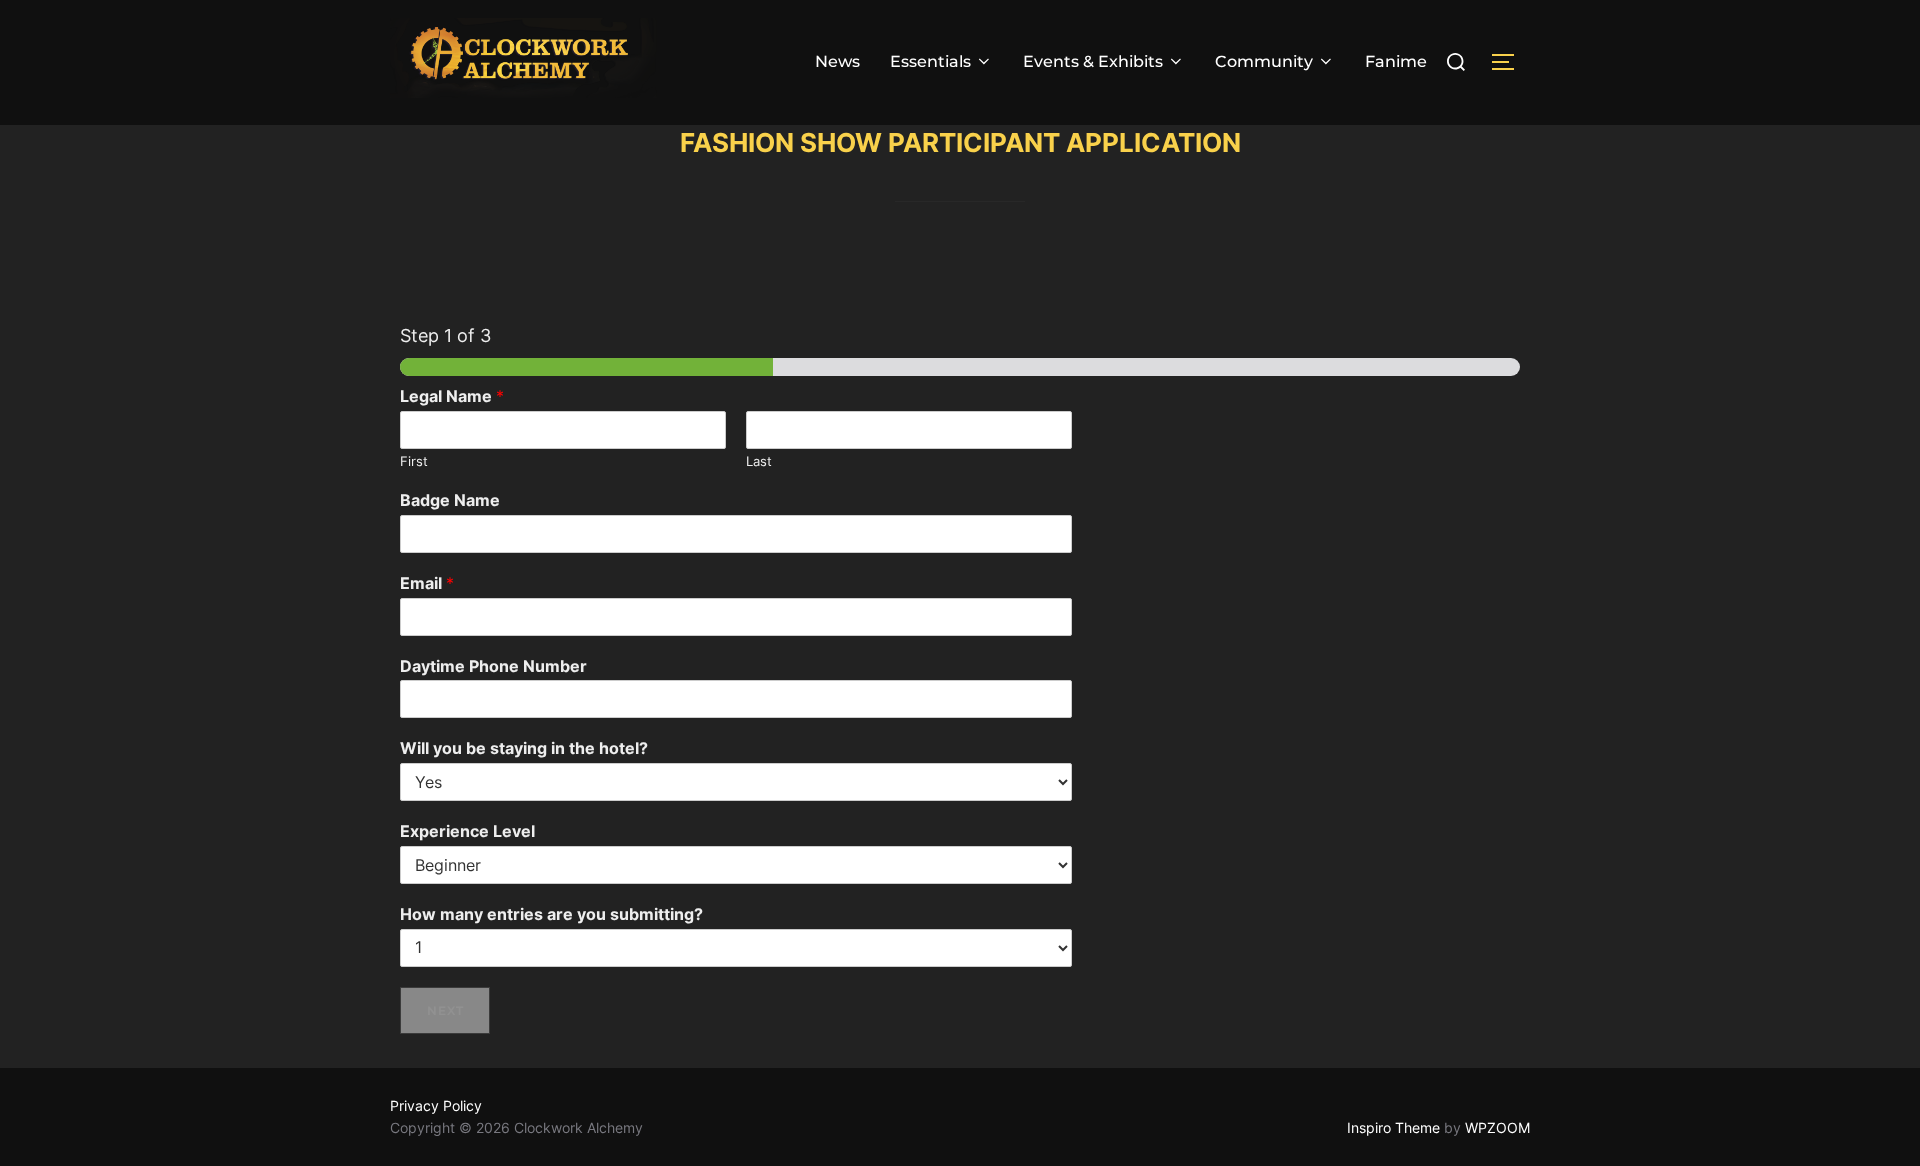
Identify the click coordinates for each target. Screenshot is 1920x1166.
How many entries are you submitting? (551, 914)
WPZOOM (1497, 1127)
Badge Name (450, 500)
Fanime (1396, 61)
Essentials (930, 61)
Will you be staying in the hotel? (524, 748)
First (414, 461)
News (837, 61)
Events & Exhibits (1093, 61)
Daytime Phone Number (493, 666)
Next (445, 1010)
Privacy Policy (436, 1105)
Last (759, 461)
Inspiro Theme (1393, 1127)
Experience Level (467, 831)
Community (1264, 61)
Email (427, 583)
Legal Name (452, 396)
